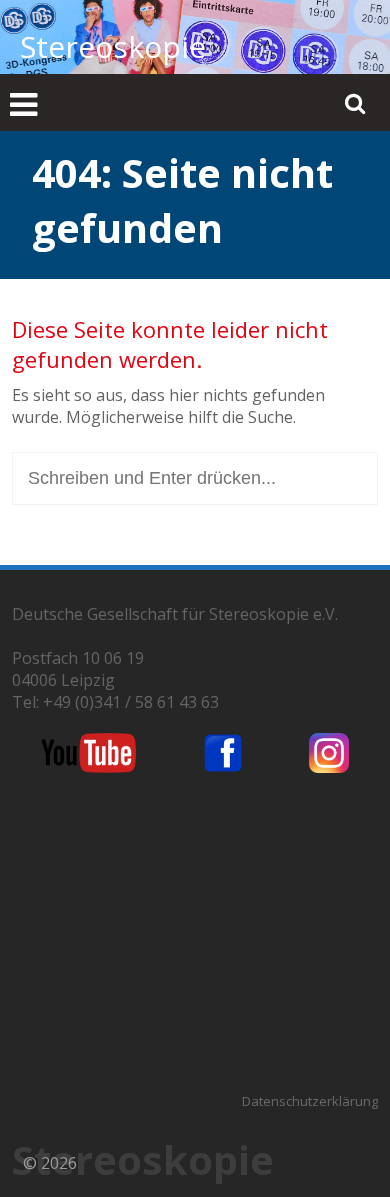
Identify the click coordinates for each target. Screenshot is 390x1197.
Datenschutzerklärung (310, 1101)
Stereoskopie (113, 46)
